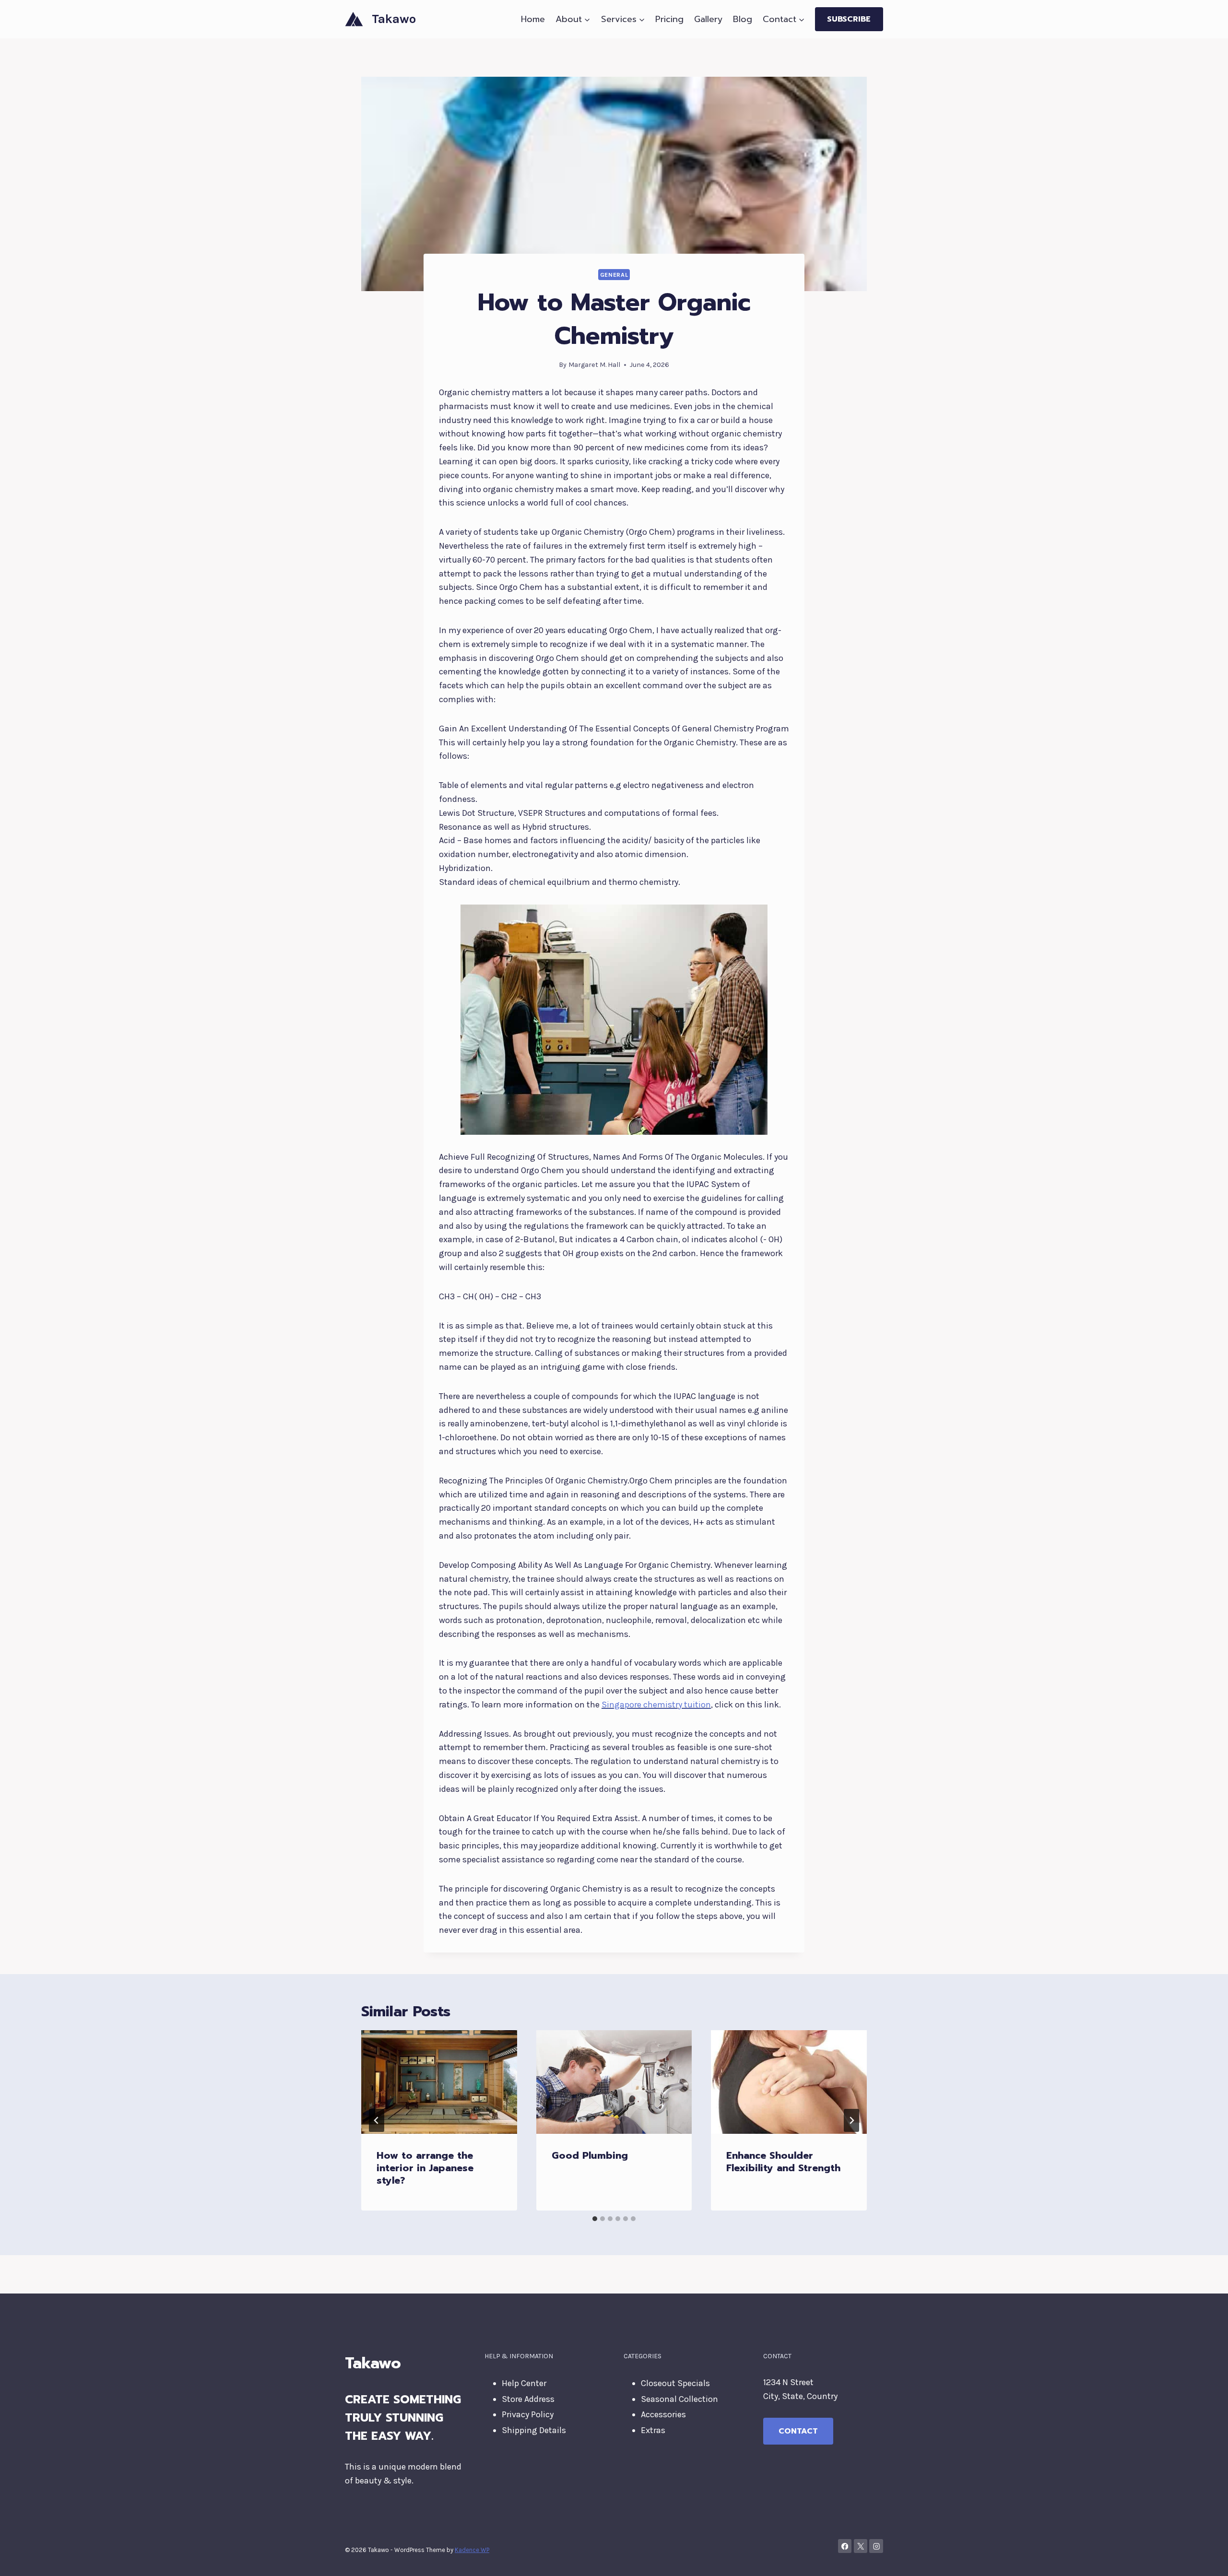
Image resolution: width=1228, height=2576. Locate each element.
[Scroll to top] (1206, 2559)
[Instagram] (876, 2546)
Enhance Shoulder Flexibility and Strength (783, 2162)
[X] (861, 2546)
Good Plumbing (590, 2155)
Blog (743, 19)
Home (533, 19)
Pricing (669, 19)
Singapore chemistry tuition (656, 1705)
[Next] (851, 2120)
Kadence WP (472, 2550)
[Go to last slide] (377, 2120)
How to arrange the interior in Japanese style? (425, 2168)
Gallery (708, 19)
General (614, 275)
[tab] (595, 2219)
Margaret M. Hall (594, 365)
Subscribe (849, 19)
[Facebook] (845, 2546)
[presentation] (439, 2082)
